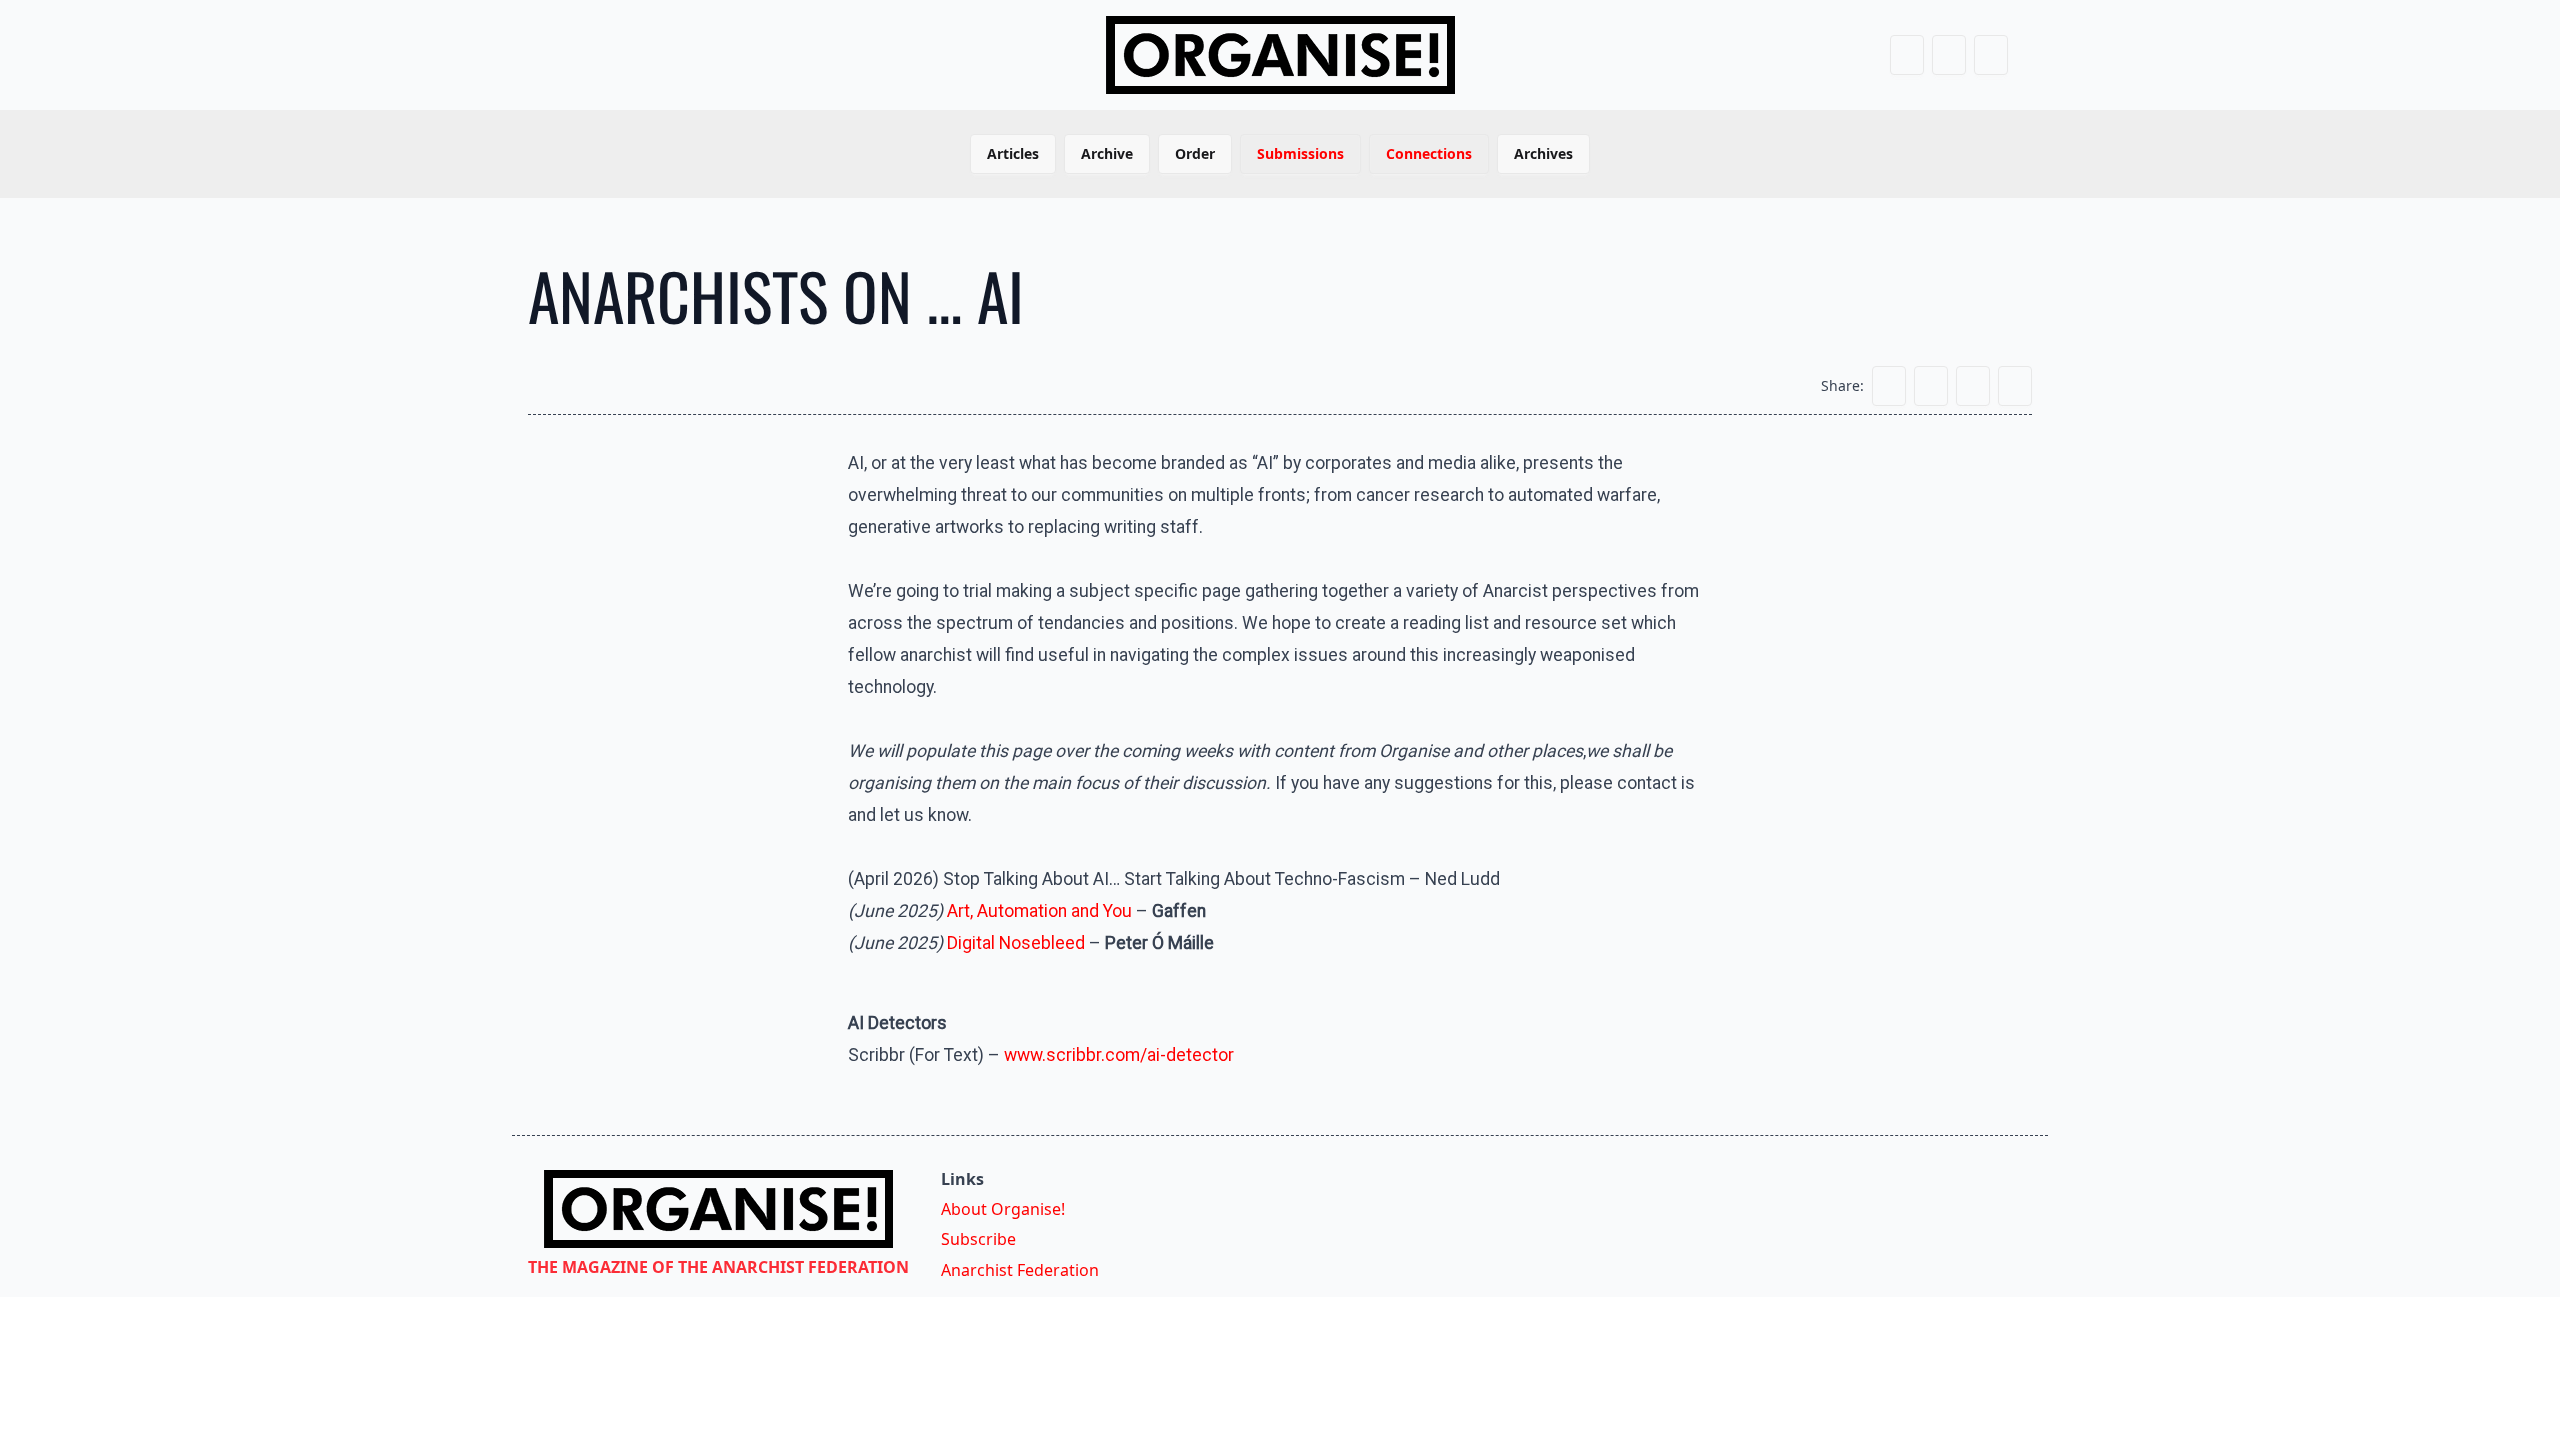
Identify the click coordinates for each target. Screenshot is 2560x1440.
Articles (1013, 153)
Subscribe (978, 1239)
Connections (1429, 153)
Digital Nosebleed (1016, 943)
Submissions (1300, 153)
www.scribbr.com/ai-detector (1119, 1055)
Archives (1543, 153)
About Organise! (1003, 1209)
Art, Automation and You (1039, 911)
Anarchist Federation (1020, 1270)
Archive (1107, 153)
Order (1195, 153)
